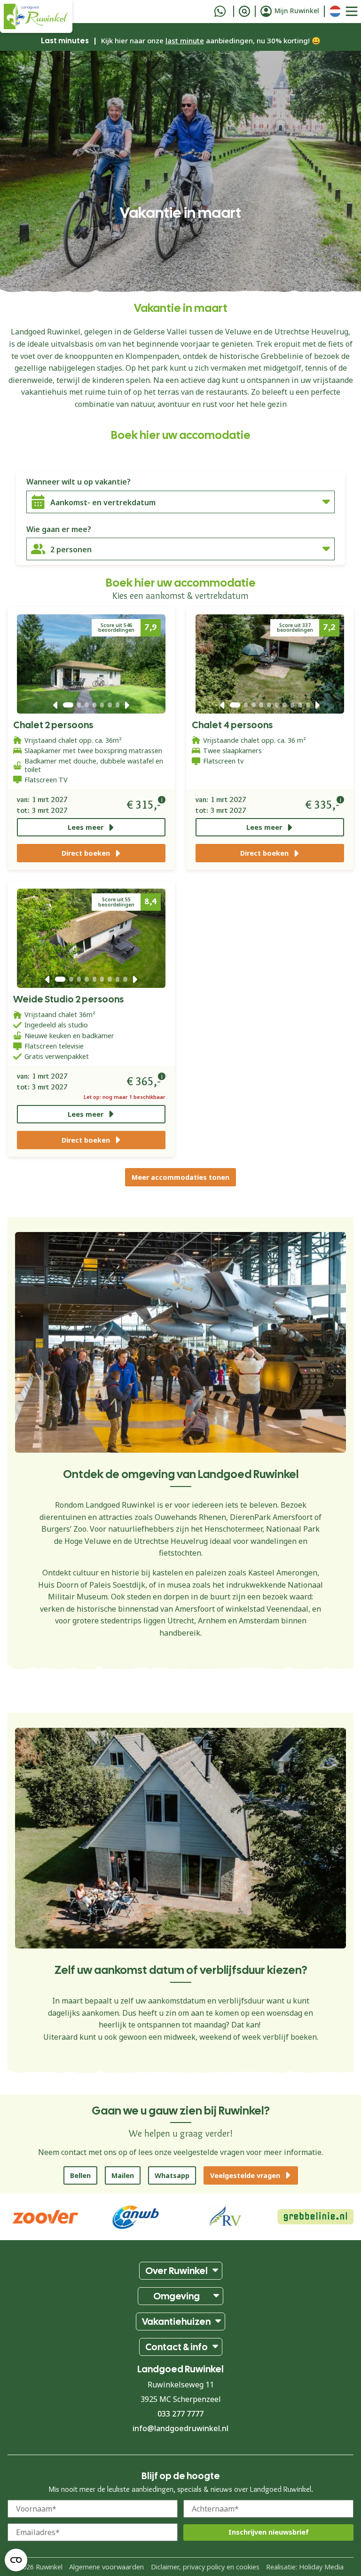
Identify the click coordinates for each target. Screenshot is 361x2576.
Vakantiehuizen (176, 2322)
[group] (316, 2217)
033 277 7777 (180, 2414)
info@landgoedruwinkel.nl (180, 2428)
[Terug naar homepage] (36, 16)
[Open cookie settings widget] (16, 2560)
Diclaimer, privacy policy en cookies (205, 2567)
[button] (55, 705)
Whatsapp (172, 2175)
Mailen (123, 2175)
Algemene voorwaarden (106, 2567)
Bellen (80, 2175)
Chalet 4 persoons (232, 725)
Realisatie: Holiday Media (305, 2567)
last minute (185, 40)
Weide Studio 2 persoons (68, 999)
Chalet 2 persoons (53, 725)
